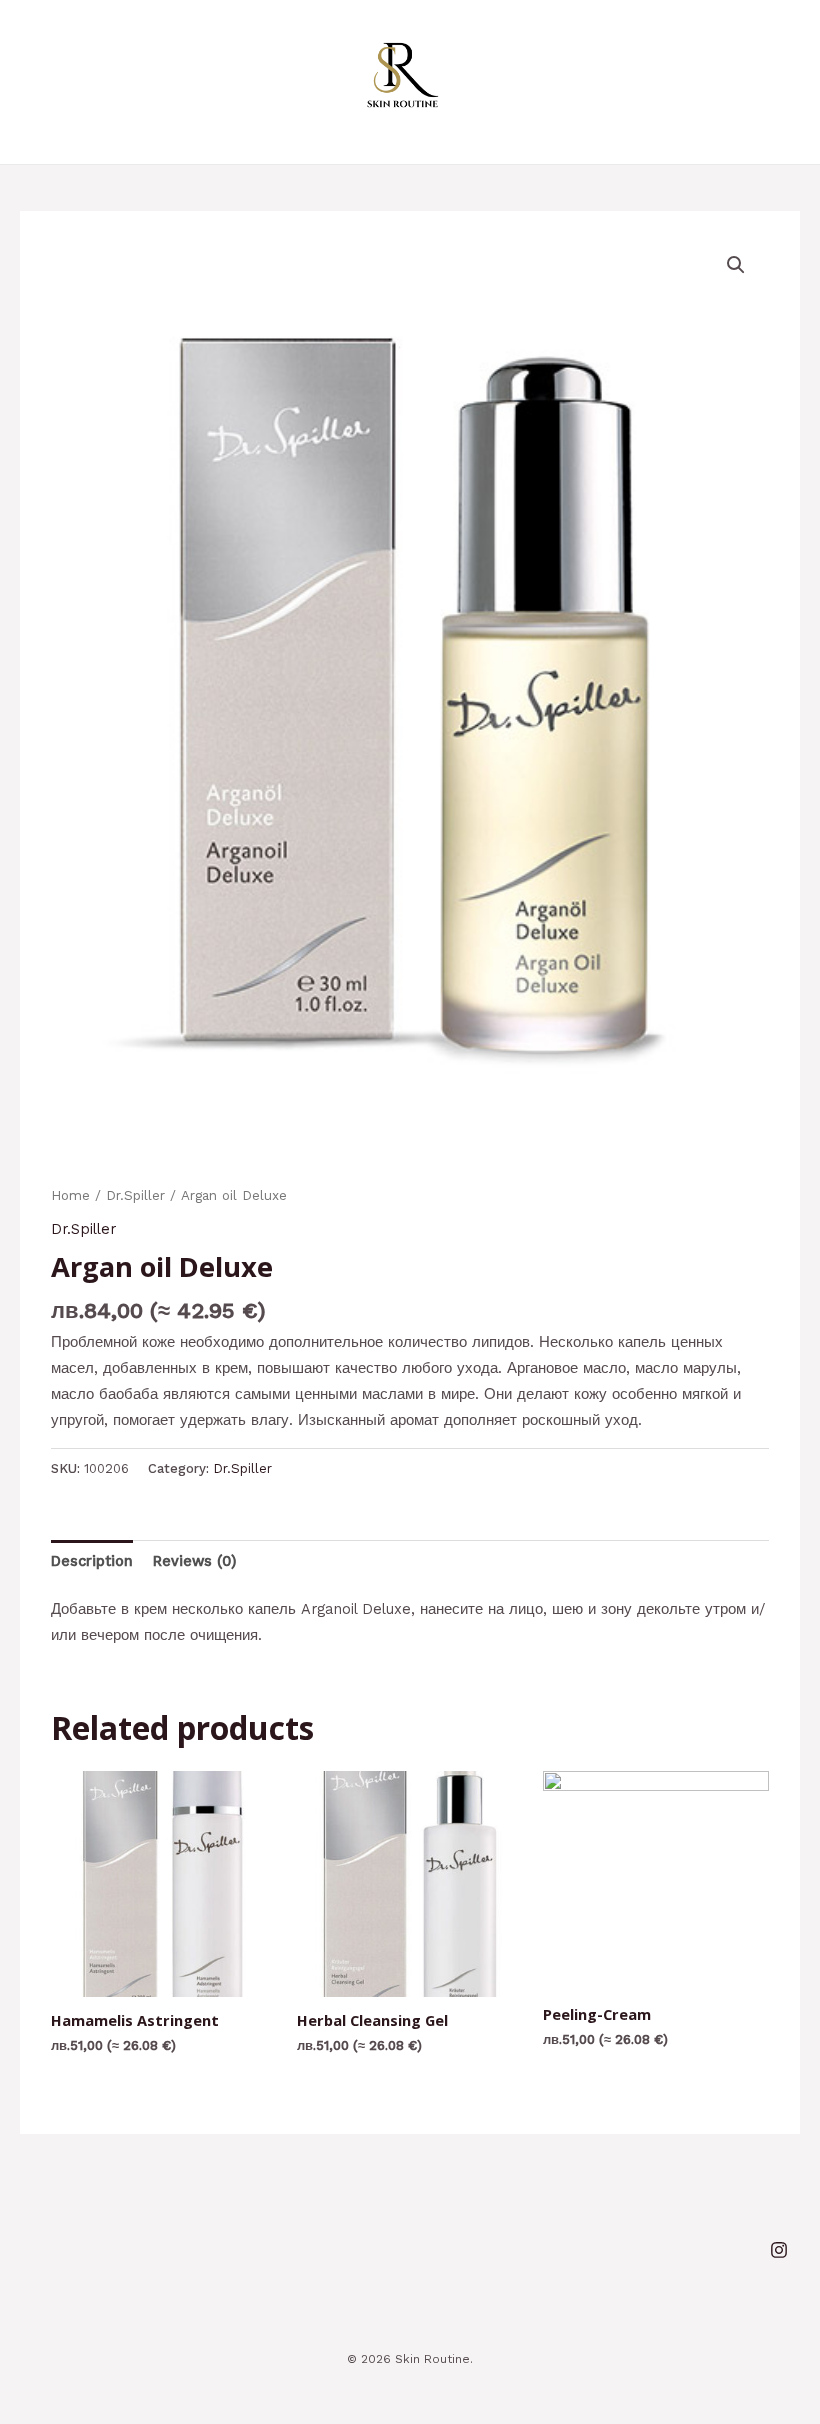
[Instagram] (779, 2250)
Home (70, 1195)
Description (92, 1561)
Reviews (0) (194, 1561)
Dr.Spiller (135, 1195)
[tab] (92, 1560)
